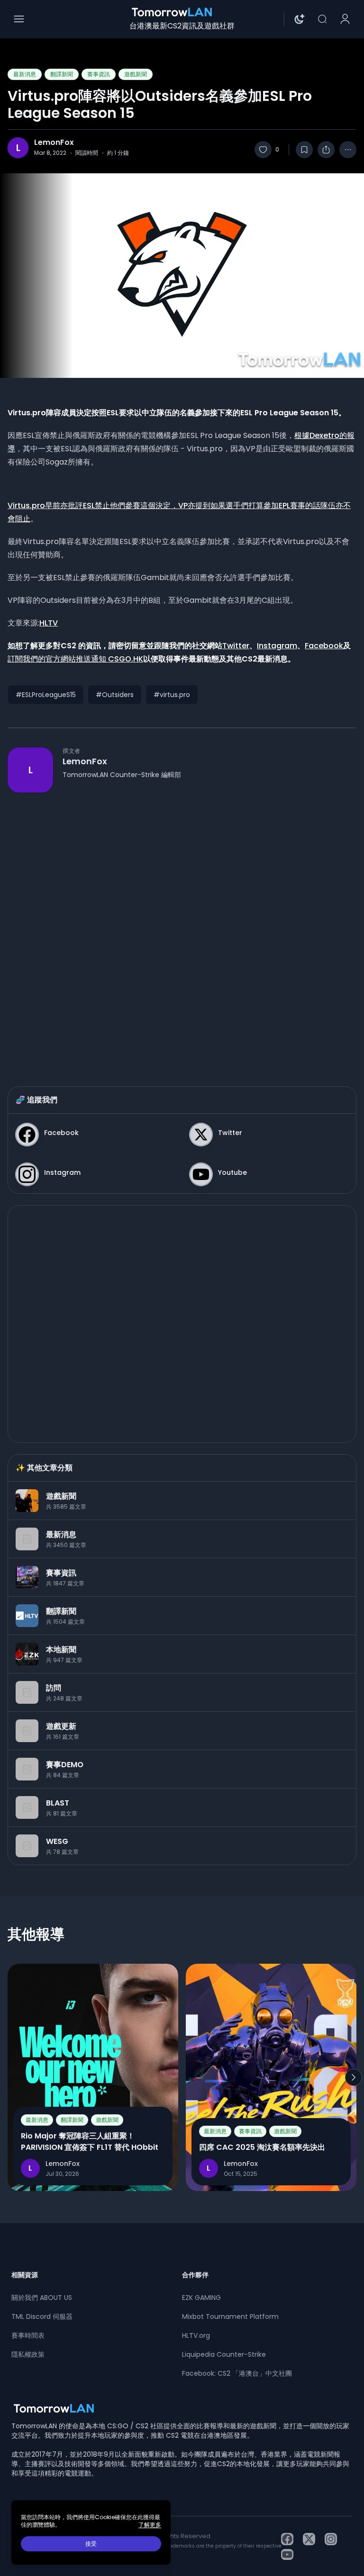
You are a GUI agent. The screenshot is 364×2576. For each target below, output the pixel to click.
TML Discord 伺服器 (42, 2317)
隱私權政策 (28, 2354)
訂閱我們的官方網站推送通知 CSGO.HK (75, 659)
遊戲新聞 (136, 74)
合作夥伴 (195, 2275)
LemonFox (54, 143)
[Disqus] (182, 930)
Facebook (324, 646)
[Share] (326, 150)
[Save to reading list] (304, 150)
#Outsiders (115, 695)
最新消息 (25, 74)
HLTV (49, 623)
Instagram (277, 646)
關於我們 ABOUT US (42, 2298)
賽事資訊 (99, 74)
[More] (348, 150)
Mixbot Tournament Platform (230, 2317)
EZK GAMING (201, 2298)
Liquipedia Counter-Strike (224, 2354)
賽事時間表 (28, 2335)
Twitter (236, 646)
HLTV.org (196, 2335)
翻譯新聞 (62, 74)
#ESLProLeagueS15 (46, 695)
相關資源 (25, 2275)
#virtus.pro (172, 695)
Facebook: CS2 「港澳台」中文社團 (237, 2373)
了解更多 (150, 2525)
